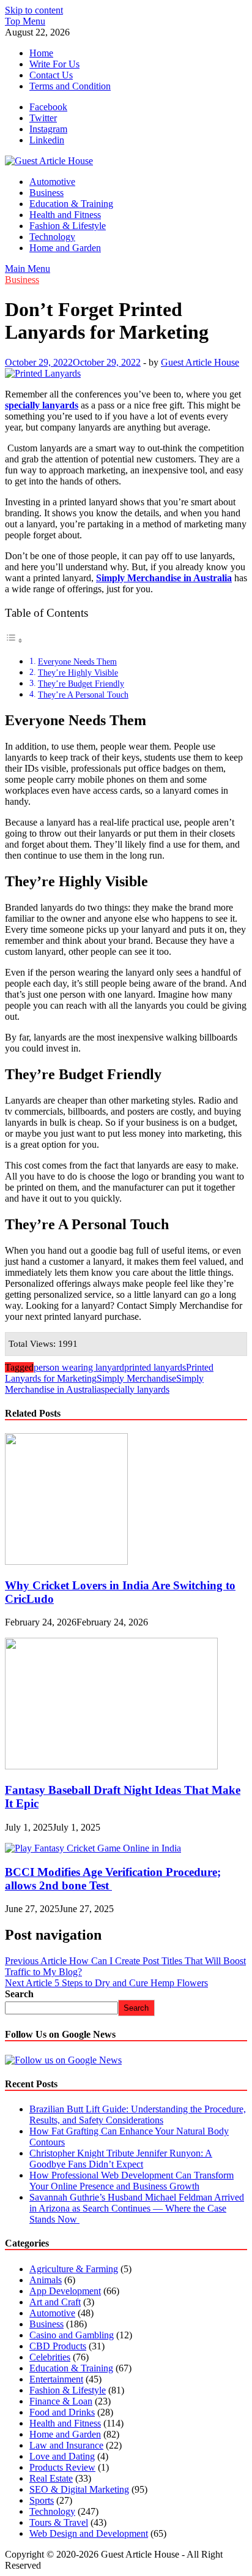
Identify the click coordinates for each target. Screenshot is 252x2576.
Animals (46, 2280)
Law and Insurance (66, 2445)
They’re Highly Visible (78, 672)
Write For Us (54, 64)
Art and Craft (55, 2302)
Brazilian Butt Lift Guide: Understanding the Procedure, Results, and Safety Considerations (138, 2115)
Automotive (52, 182)
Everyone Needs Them (77, 661)
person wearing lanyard (79, 1367)
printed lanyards (155, 1367)
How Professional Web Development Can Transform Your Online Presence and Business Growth (132, 2181)
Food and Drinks (62, 2412)
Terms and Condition (70, 86)
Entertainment (56, 2379)
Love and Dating (62, 2456)
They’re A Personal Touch (83, 695)
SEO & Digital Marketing (79, 2489)
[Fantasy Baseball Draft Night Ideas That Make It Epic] (111, 1766)
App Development (65, 2291)
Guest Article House (200, 362)
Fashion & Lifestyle (68, 226)
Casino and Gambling (72, 2335)
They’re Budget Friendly (81, 684)
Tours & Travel (59, 2522)
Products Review (62, 2467)
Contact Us (51, 75)
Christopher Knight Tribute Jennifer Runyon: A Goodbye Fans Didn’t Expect (121, 2159)
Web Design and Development (89, 2533)
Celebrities (50, 2357)
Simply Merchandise (136, 1378)
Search (19, 1994)
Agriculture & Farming (74, 2269)
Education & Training (71, 204)
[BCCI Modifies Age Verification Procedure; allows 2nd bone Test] (93, 1848)
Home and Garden (65, 248)
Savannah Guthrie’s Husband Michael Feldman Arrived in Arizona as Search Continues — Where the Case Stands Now (137, 2208)
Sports (42, 2500)
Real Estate (51, 2478)
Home (41, 53)
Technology (52, 237)
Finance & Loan (61, 2401)
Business (46, 193)
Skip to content (34, 10)
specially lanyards (135, 1389)
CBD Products (58, 2346)
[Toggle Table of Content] (14, 640)
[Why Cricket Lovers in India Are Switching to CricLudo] (66, 1561)
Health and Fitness (65, 215)
